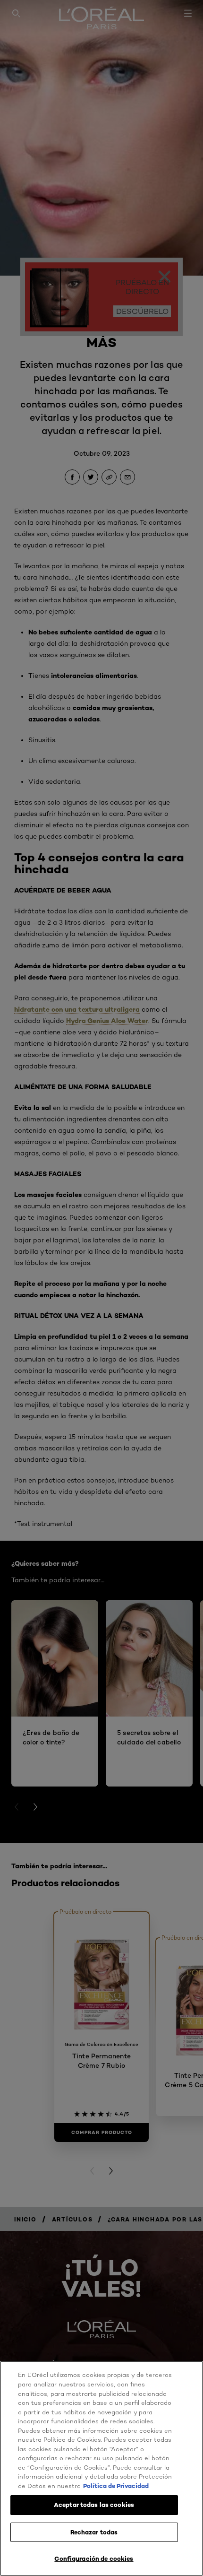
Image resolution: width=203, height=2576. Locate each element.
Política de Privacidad (116, 2486)
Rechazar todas (94, 2532)
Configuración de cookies (94, 2559)
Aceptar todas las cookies (94, 2505)
